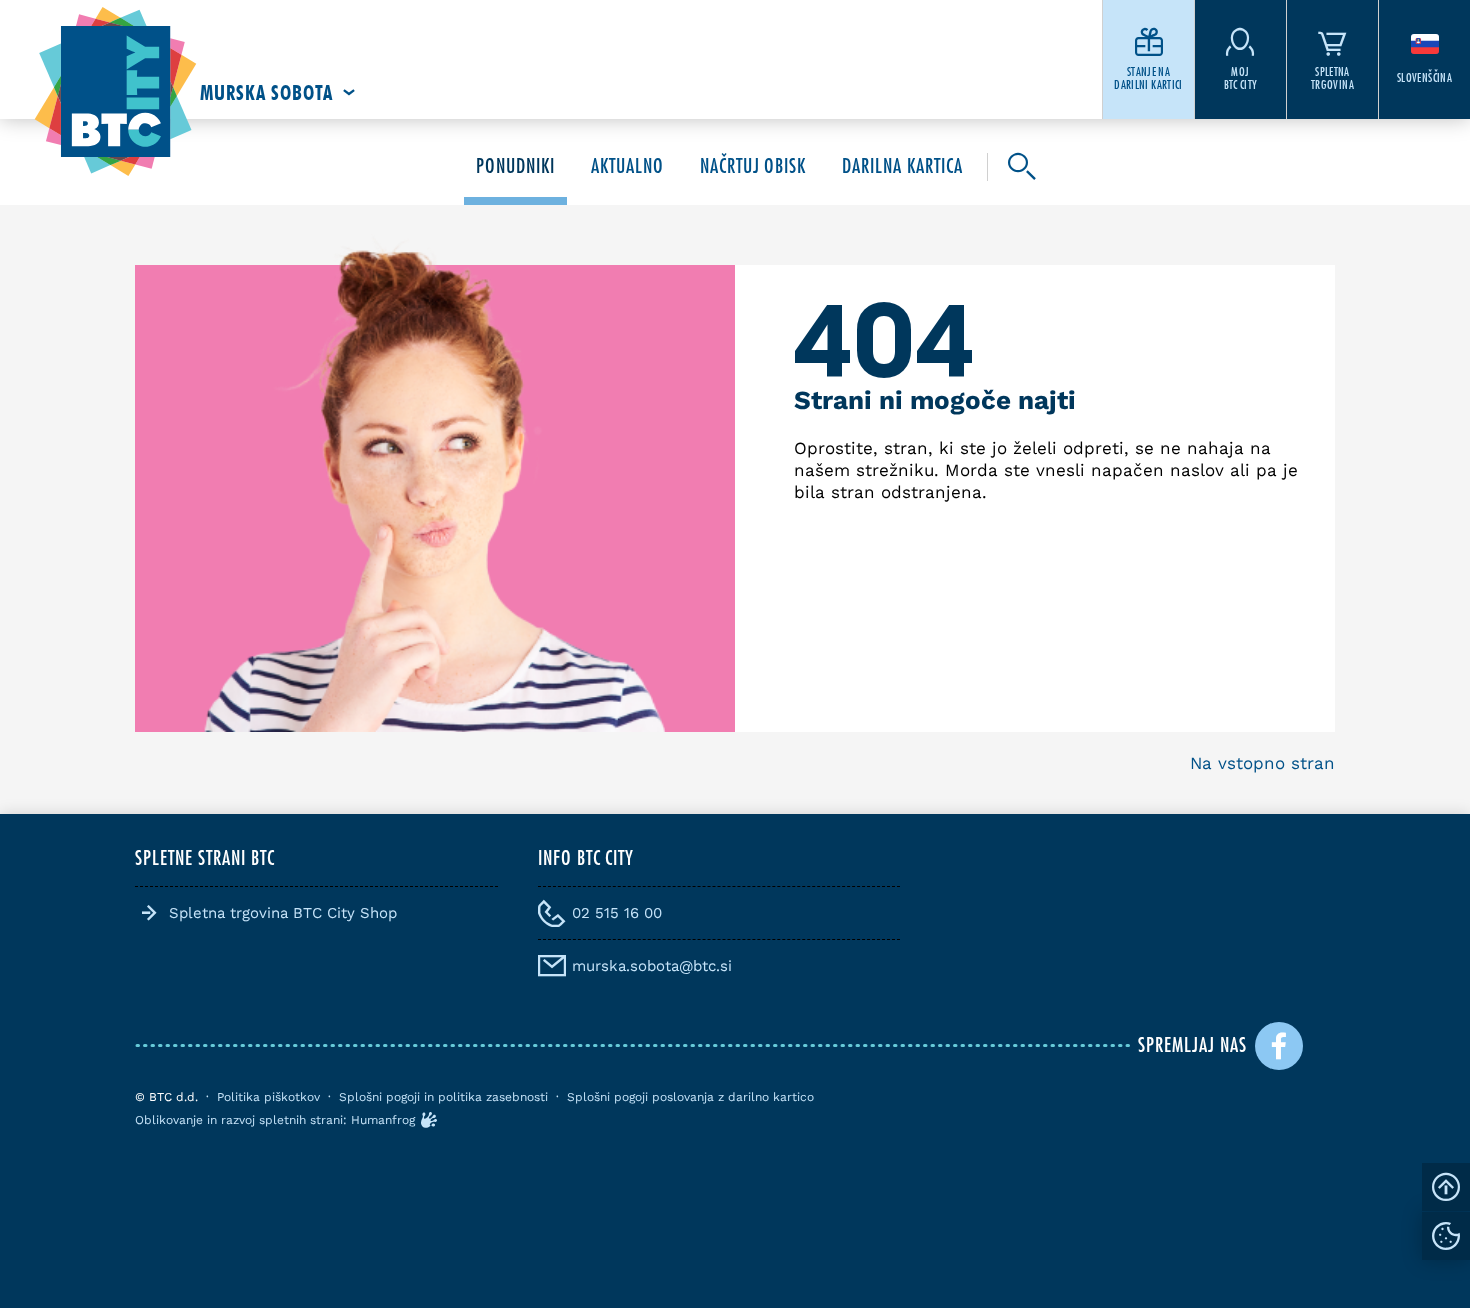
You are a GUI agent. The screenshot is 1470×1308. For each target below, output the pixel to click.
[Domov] (115, 92)
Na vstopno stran (1262, 763)
